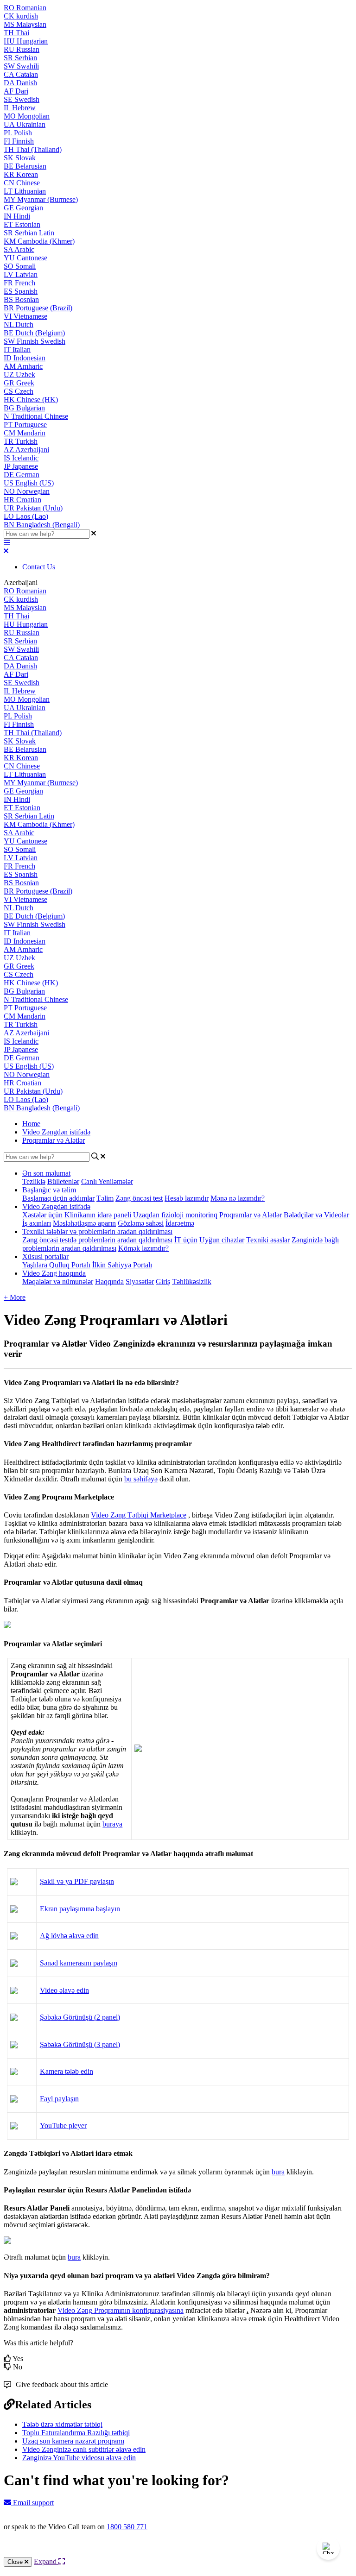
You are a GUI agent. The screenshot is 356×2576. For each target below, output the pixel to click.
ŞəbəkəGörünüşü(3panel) (80, 2044)
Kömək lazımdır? (143, 1248)
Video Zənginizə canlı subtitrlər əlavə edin (84, 2449)
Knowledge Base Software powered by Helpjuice (178, 2552)
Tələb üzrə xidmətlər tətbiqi (62, 2424)
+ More (15, 1297)
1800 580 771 (127, 2527)
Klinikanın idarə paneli (98, 1215)
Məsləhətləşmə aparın (84, 1223)
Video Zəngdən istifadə (56, 1132)
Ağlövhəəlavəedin (69, 1936)
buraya (112, 1824)
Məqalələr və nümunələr (58, 1282)
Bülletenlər (63, 1181)
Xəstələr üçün (42, 1215)
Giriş (163, 1282)
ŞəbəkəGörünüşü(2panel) (80, 2017)
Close (16, 2562)
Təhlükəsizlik (192, 1282)
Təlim (105, 1198)
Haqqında (109, 1282)
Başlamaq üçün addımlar (58, 1198)
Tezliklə (34, 1181)
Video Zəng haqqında (54, 1273)
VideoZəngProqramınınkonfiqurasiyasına (121, 2310)
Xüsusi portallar (45, 1257)
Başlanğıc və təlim (49, 1190)
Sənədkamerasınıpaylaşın (79, 1963)
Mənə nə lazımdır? (238, 1198)
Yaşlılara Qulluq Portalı (56, 1265)
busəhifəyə (141, 1479)
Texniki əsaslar (268, 1240)
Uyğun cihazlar (222, 1240)
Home (31, 1124)
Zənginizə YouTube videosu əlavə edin (79, 2458)
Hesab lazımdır (187, 1198)
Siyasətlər (140, 1282)
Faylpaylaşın (59, 2099)
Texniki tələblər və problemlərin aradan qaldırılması (97, 1231)
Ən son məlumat (46, 1173)
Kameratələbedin (67, 2071)
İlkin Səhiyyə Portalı (122, 1265)
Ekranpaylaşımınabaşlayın (80, 1909)
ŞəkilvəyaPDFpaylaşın (77, 1881)
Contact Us (39, 567)
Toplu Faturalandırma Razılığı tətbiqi (76, 2433)
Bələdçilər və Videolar (316, 1215)
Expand (46, 2561)
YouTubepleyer (63, 2126)
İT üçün (186, 1240)
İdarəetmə (180, 1223)
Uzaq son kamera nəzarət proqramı (73, 2441)
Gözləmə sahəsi (141, 1223)
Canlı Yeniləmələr (107, 1181)
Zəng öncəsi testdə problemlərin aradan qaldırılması (97, 1240)
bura (278, 2172)
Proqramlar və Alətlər (54, 1140)
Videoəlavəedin (64, 1990)
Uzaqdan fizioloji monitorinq (175, 1215)
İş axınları (37, 1223)
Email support (32, 2503)
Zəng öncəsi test (139, 1198)
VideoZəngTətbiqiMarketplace (139, 1515)
